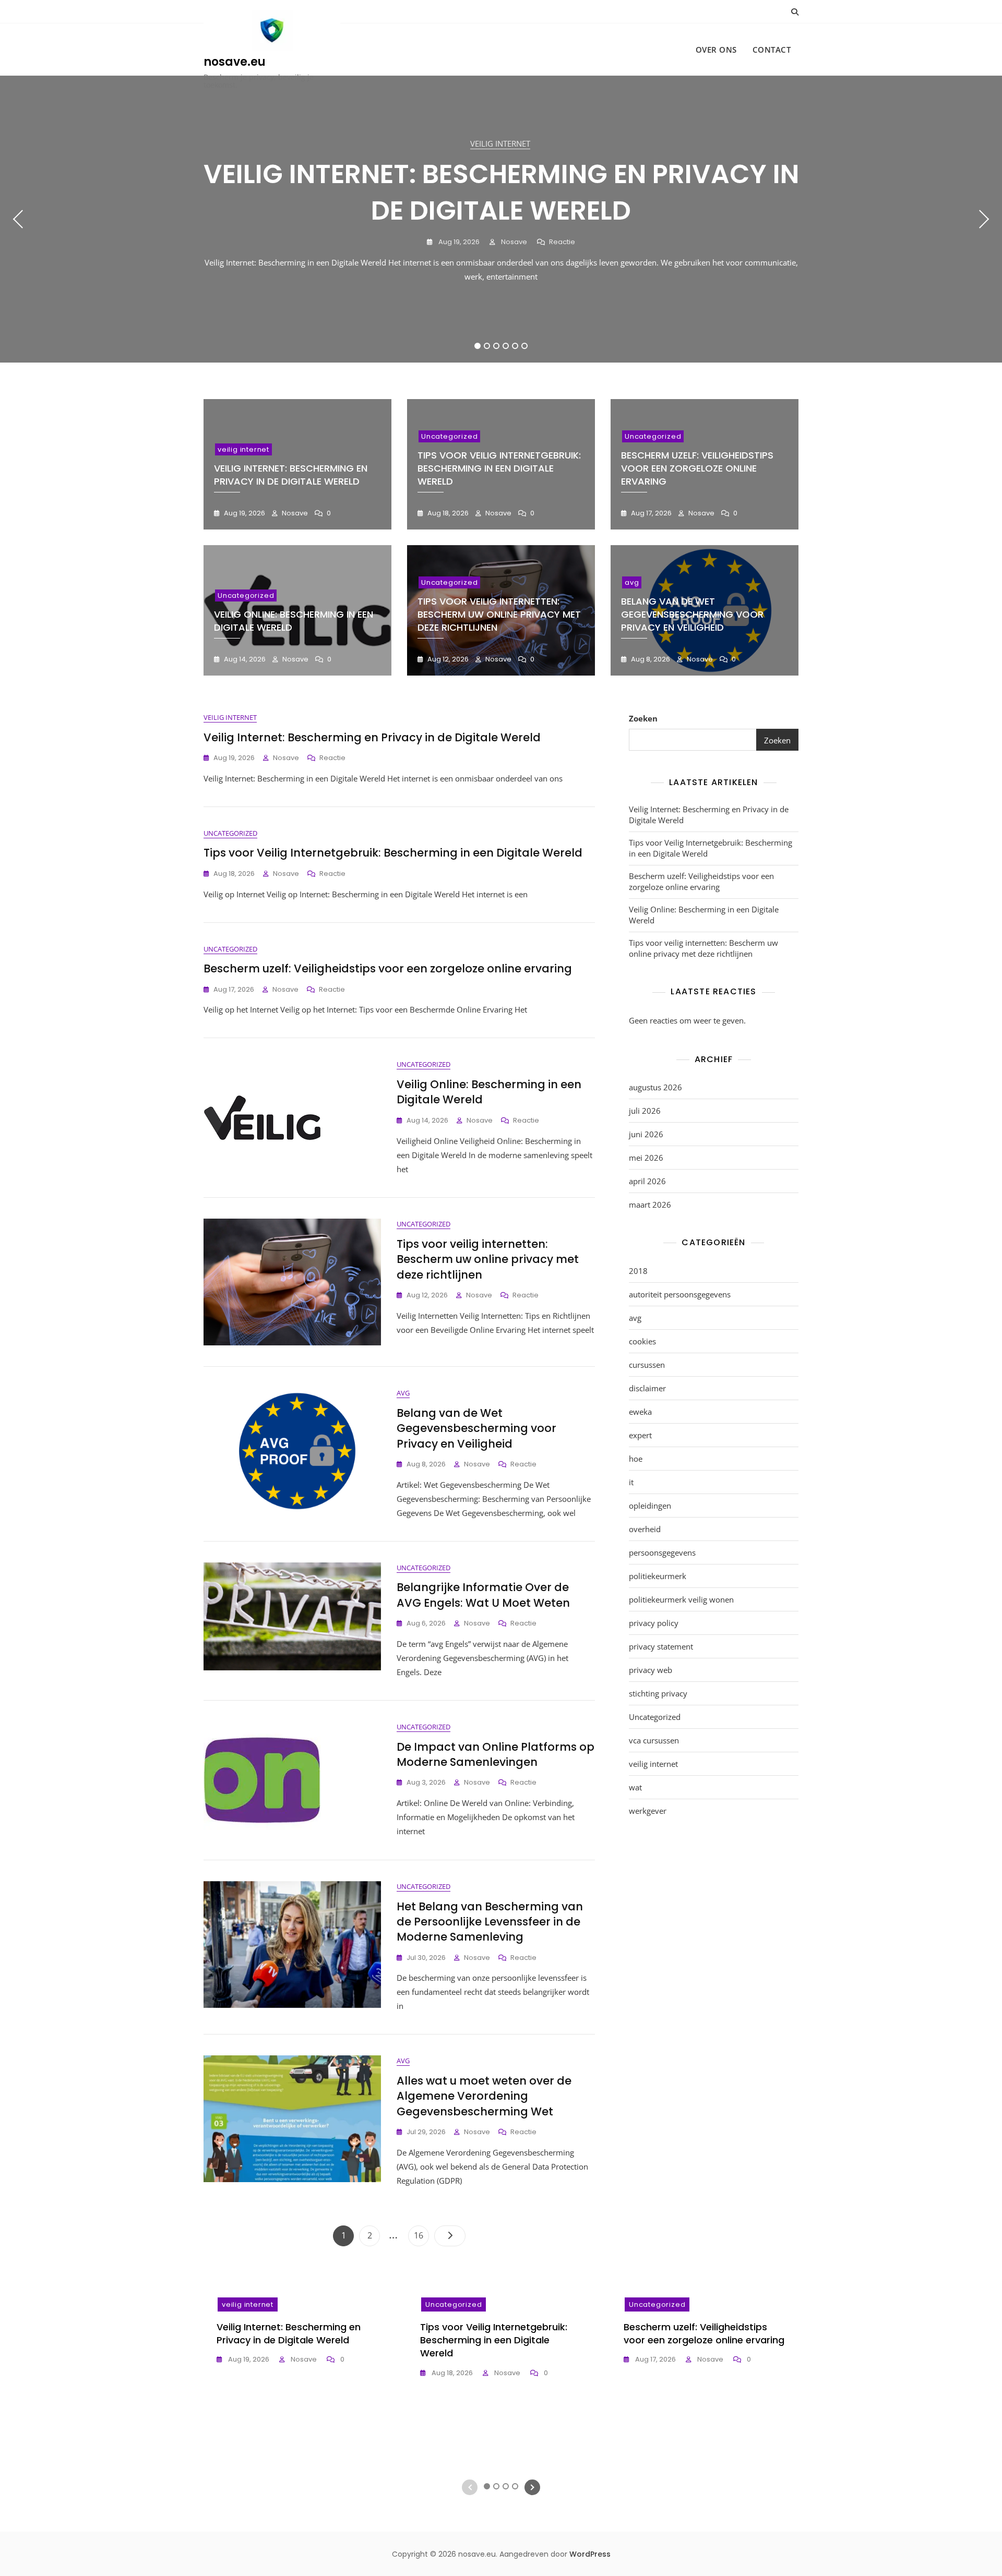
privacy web (651, 1670)
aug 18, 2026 (447, 513)
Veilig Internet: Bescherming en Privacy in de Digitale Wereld (501, 192)
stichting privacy (658, 1693)
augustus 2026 (655, 1087)
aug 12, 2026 (447, 659)
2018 (638, 1271)
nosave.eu (235, 62)
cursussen (647, 1365)
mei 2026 (646, 1158)
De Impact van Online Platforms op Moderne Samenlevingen (496, 1754)
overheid (645, 1529)
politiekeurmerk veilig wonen (681, 1599)
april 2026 (647, 1181)
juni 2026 (646, 1134)
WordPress (590, 2554)
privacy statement (661, 1646)
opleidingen (650, 1506)
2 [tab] (487, 346)
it (631, 1482)
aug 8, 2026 (650, 659)
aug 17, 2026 (651, 513)
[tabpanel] (501, 219)
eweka (640, 1412)
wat (635, 1787)
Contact (772, 50)
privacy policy (654, 1623)
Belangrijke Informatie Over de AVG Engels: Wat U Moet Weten (483, 1595)
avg (632, 582)
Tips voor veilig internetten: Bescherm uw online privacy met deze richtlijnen (499, 614)
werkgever (648, 1811)
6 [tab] (525, 346)
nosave (513, 242)
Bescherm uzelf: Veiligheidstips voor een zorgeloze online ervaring (697, 468)
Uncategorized (449, 436)
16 (421, 2235)
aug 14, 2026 (244, 659)
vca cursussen (654, 1740)
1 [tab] (478, 346)
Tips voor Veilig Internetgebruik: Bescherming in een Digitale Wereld (499, 468)
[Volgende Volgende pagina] (450, 2236)
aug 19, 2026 (458, 242)
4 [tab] (506, 346)
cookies (642, 1341)
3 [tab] (497, 346)
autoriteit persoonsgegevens (680, 1294)
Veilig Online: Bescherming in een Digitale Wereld (704, 915)
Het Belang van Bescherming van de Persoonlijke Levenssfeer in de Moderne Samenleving (490, 1922)
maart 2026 (650, 1205)
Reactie (562, 242)
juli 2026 (645, 1111)
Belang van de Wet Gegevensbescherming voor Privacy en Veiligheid (692, 614)
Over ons (716, 50)
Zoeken (643, 718)
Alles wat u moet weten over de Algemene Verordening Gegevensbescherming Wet (484, 2096)
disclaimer (647, 1388)
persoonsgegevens (662, 1552)
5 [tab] (515, 346)
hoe (636, 1459)
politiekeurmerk (658, 1576)
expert (640, 1435)
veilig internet (500, 143)
